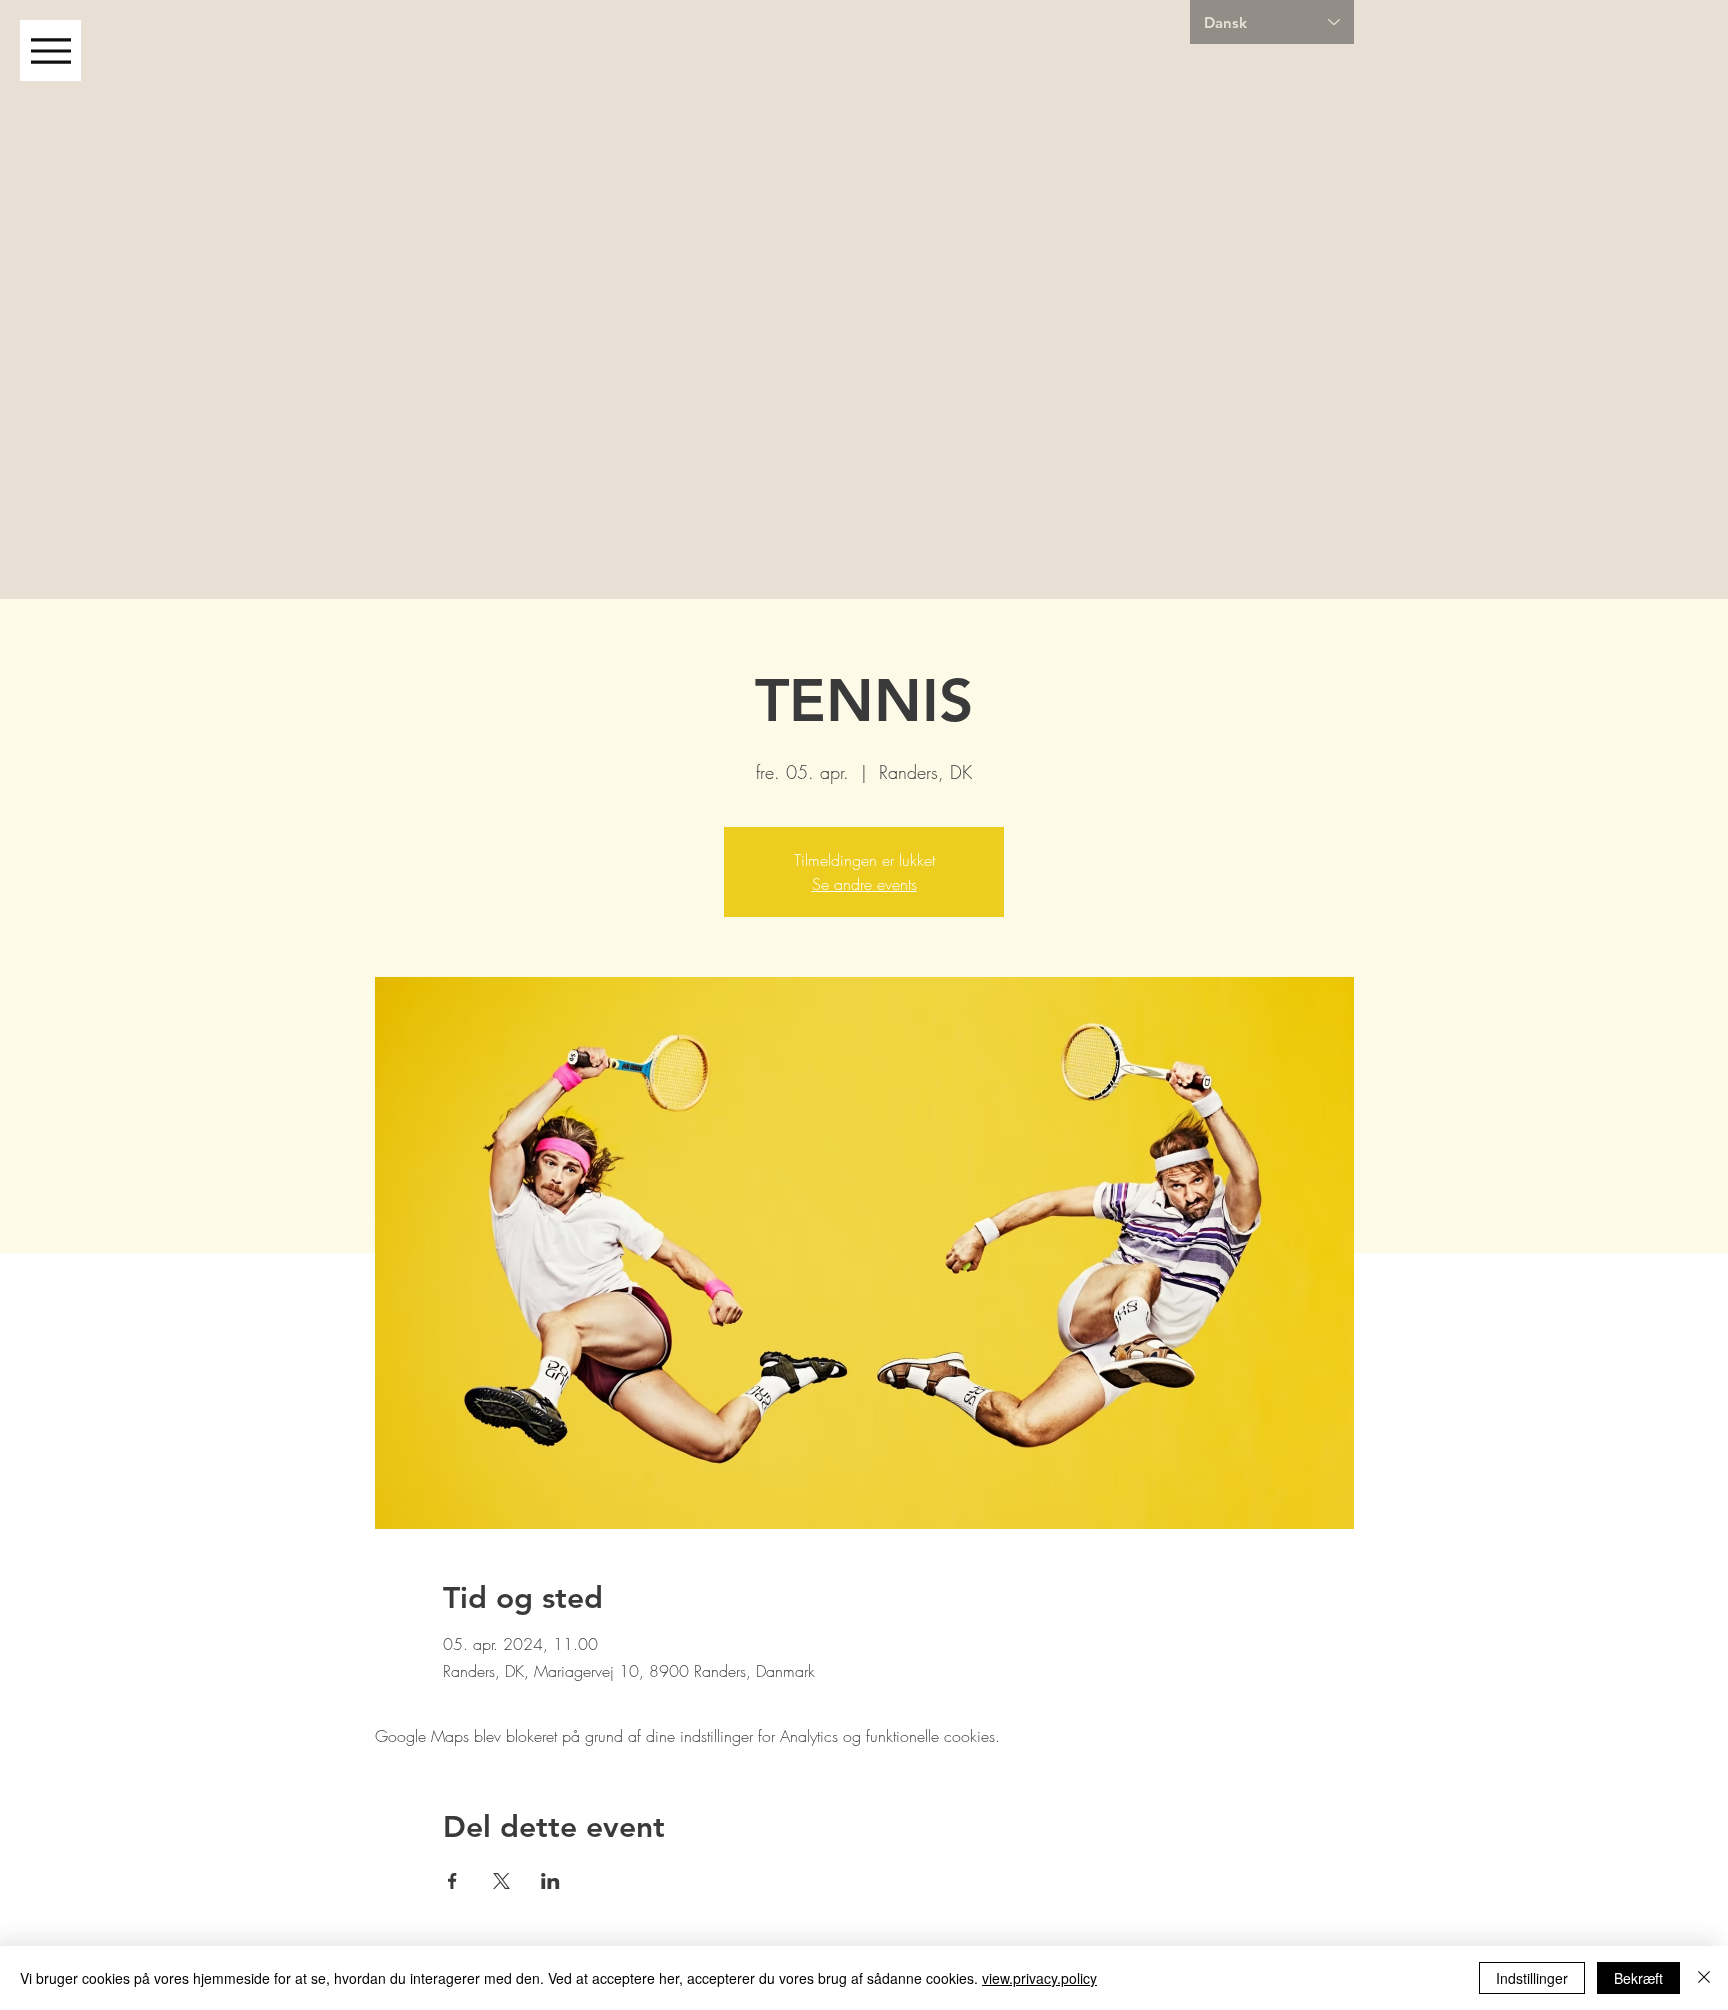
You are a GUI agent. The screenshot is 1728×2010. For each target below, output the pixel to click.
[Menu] (50, 50)
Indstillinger (1532, 1978)
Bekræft (1638, 1978)
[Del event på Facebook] (452, 1881)
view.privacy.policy (1039, 1978)
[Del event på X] (501, 1881)
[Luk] (1704, 1978)
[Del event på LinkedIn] (550, 1881)
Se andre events (864, 884)
